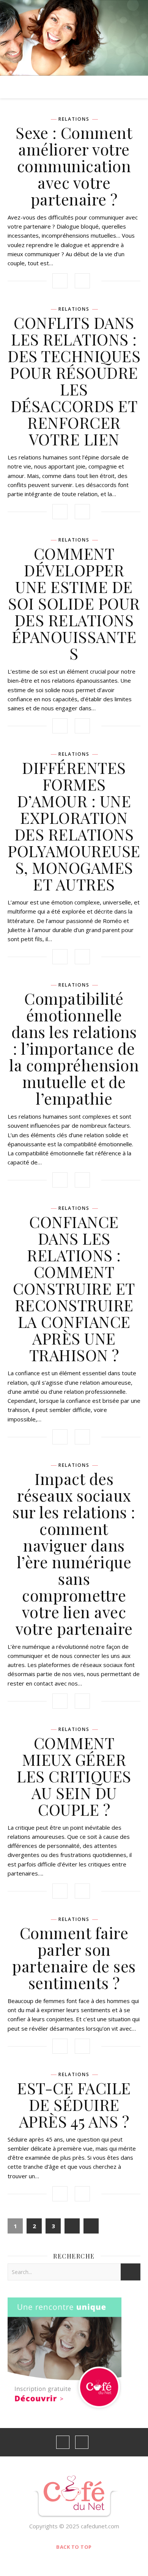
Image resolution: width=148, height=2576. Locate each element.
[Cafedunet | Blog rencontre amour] (74, 2497)
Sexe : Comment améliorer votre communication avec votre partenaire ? (74, 166)
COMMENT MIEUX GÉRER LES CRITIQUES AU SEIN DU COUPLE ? (74, 1776)
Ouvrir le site (73, 29)
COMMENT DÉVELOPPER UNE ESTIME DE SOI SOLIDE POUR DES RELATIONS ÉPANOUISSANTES (74, 603)
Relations (74, 119)
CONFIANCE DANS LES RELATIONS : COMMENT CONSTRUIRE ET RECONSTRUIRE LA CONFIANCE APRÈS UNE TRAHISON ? (74, 1288)
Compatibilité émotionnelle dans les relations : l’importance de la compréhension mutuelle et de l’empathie (74, 1048)
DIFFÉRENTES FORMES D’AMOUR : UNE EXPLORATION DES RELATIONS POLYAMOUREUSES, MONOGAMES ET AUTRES (74, 826)
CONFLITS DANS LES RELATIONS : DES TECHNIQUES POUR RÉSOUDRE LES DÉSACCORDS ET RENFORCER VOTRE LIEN (74, 381)
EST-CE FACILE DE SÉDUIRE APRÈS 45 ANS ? (74, 2104)
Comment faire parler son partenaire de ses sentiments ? (74, 1958)
